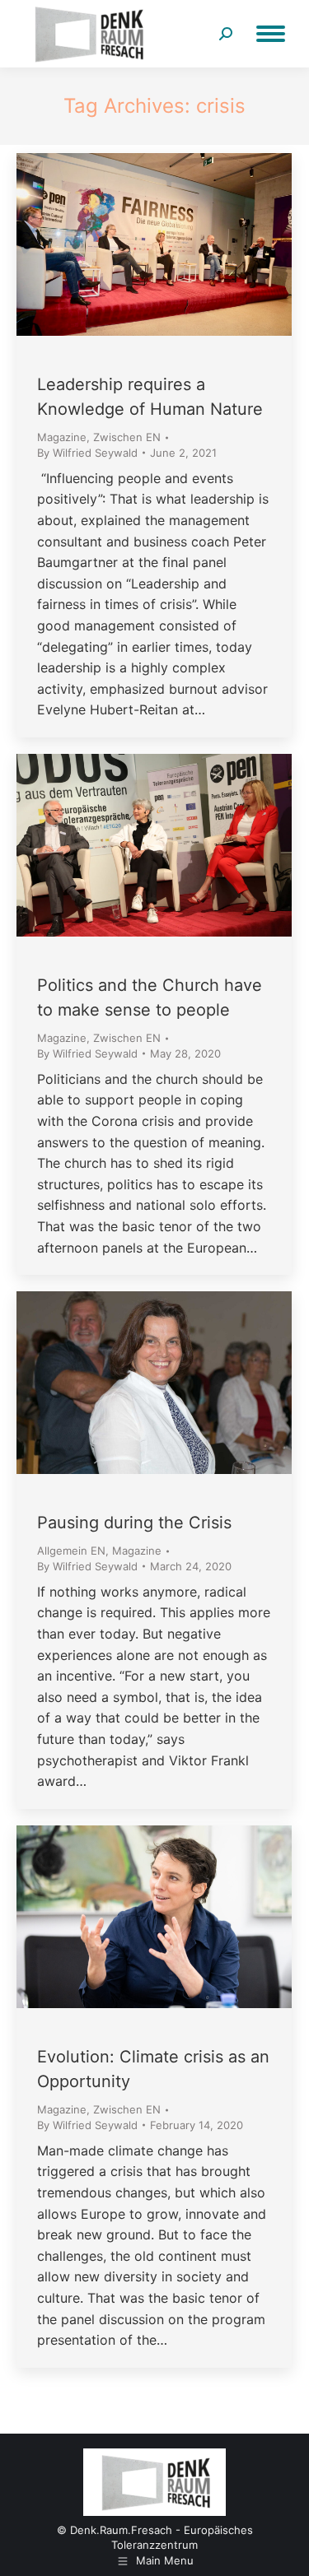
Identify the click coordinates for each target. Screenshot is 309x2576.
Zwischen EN (127, 437)
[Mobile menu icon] (271, 34)
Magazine (62, 437)
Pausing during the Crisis (134, 1523)
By (87, 453)
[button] (30, 2546)
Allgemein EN (71, 1551)
